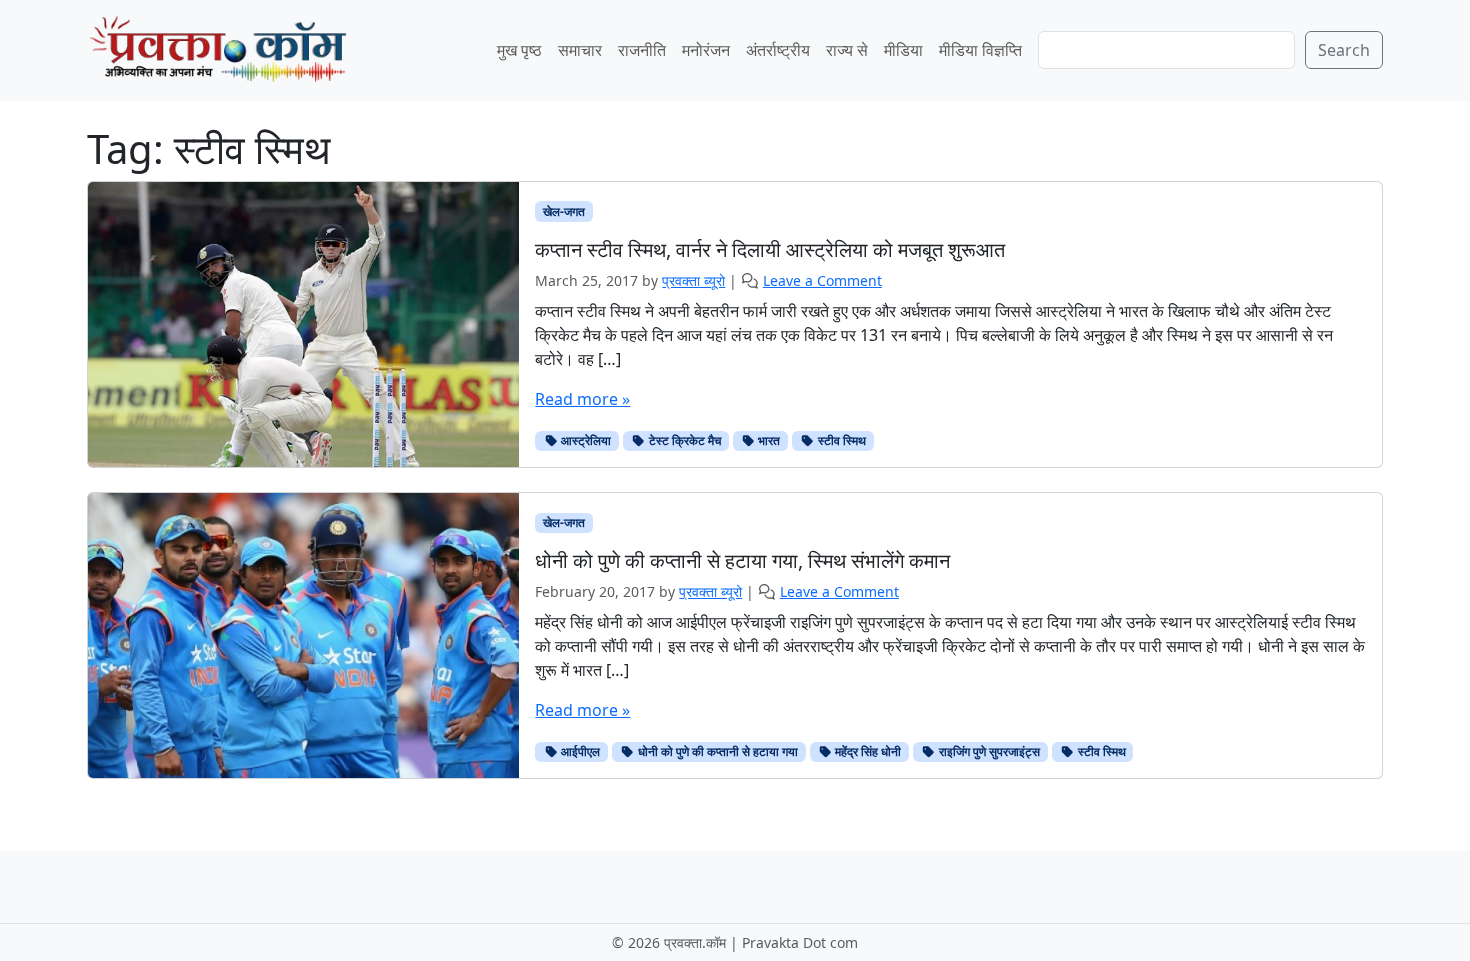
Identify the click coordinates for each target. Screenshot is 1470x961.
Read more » (582, 399)
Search (1344, 50)
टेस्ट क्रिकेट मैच (683, 440)
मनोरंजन (706, 50)
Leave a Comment (822, 280)
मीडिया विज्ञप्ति (980, 50)
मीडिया (903, 50)
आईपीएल (579, 751)
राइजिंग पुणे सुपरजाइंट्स (988, 751)
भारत (767, 440)
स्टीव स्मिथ (840, 440)
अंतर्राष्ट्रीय (778, 50)
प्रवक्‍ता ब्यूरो (693, 280)
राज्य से (847, 50)
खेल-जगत (564, 211)
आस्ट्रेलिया (584, 440)
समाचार (580, 50)
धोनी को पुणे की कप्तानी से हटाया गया (716, 751)
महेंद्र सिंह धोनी (866, 751)
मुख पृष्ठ (519, 50)
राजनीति (642, 50)
